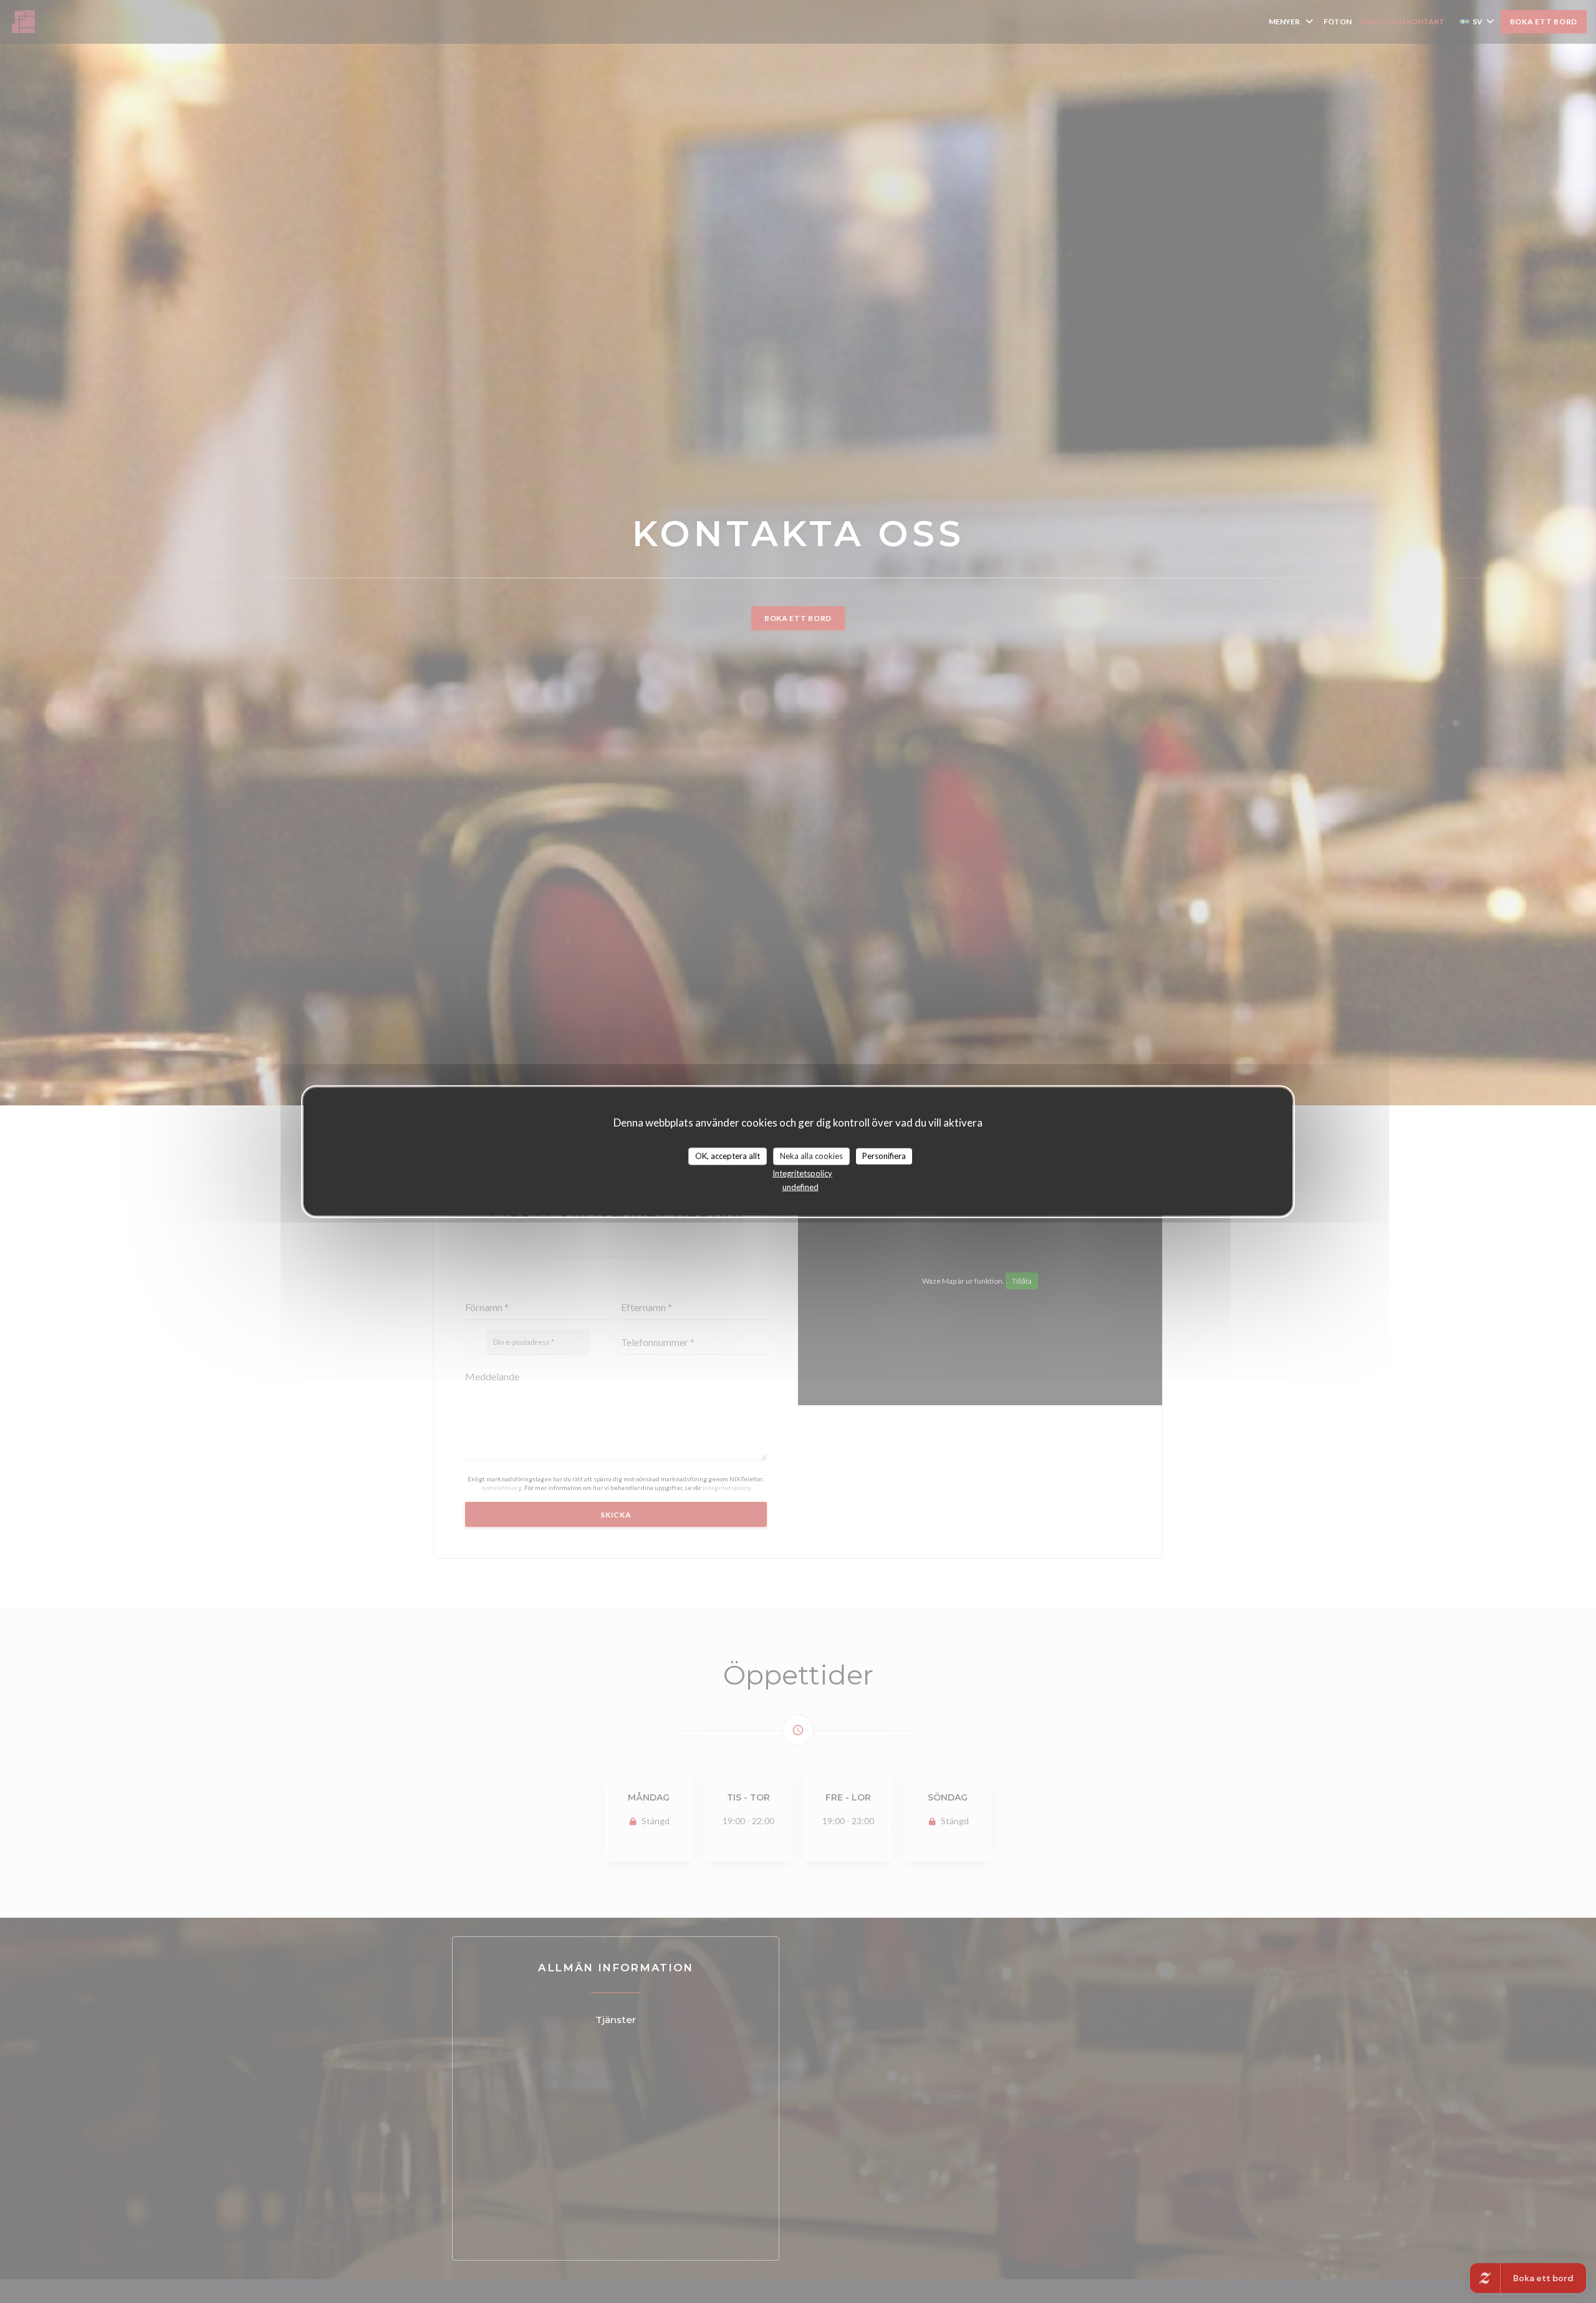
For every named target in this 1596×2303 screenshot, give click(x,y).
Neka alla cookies (811, 1156)
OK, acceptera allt (728, 1156)
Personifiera (884, 1156)
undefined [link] (800, 1186)
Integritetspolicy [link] (802, 1173)
